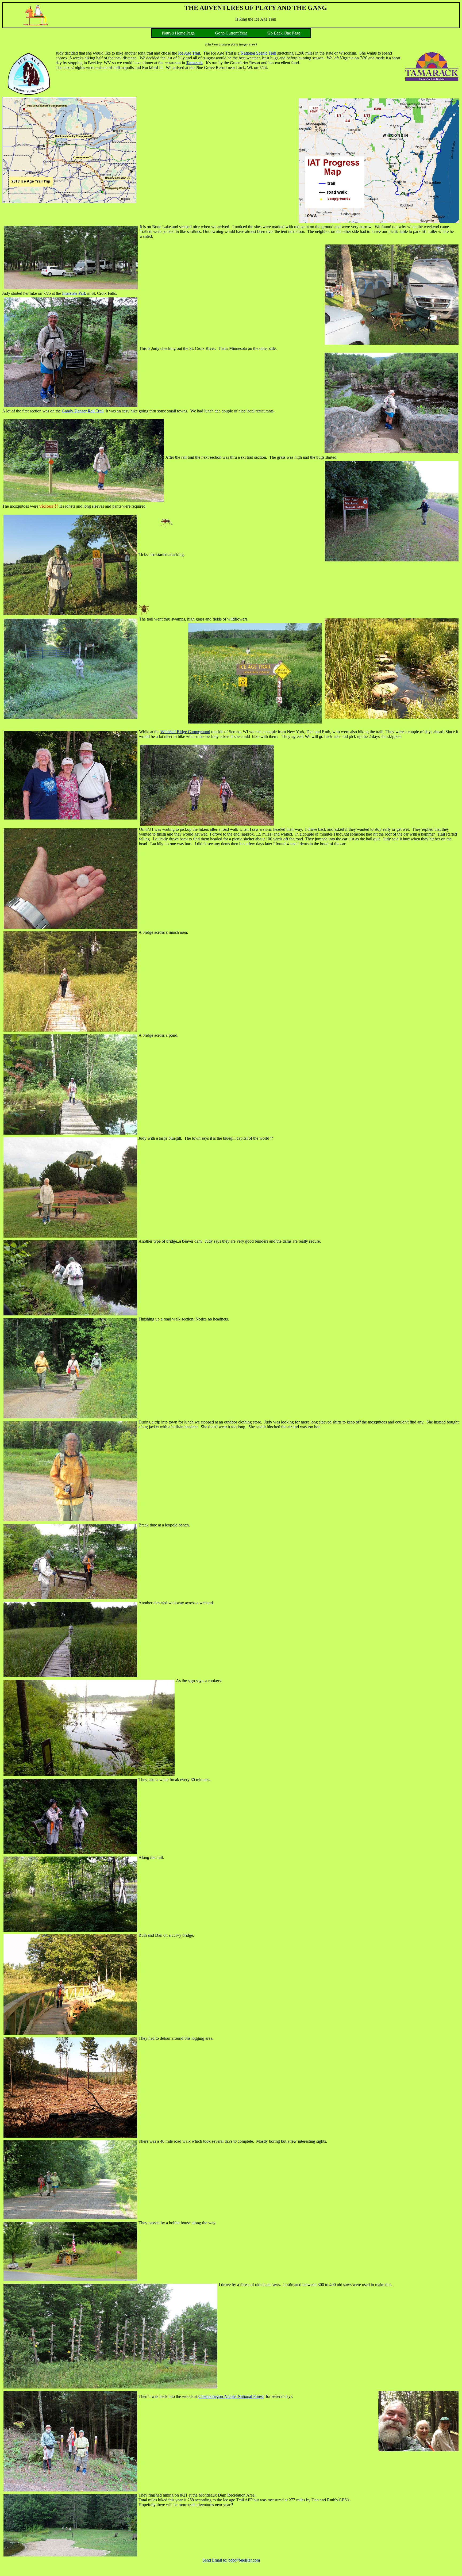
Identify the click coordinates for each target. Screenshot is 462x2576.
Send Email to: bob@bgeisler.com (231, 2560)
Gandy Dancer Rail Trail (83, 411)
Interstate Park (74, 293)
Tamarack (194, 63)
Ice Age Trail (189, 53)
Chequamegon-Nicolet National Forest (231, 2396)
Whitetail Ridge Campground (185, 732)
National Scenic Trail (258, 53)
